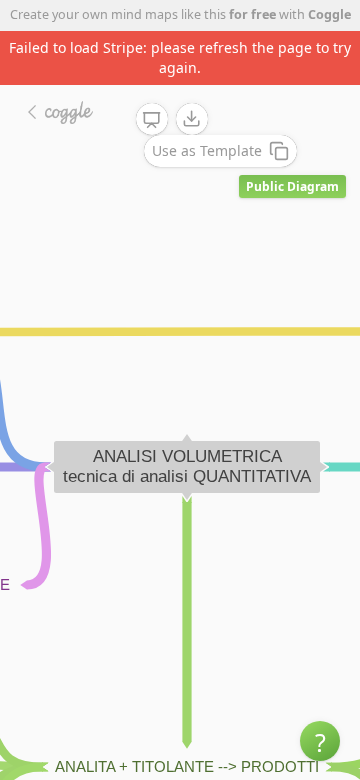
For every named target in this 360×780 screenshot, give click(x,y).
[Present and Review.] (152, 120)
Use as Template (207, 150)
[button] (320, 741)
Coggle (329, 14)
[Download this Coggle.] (192, 119)
